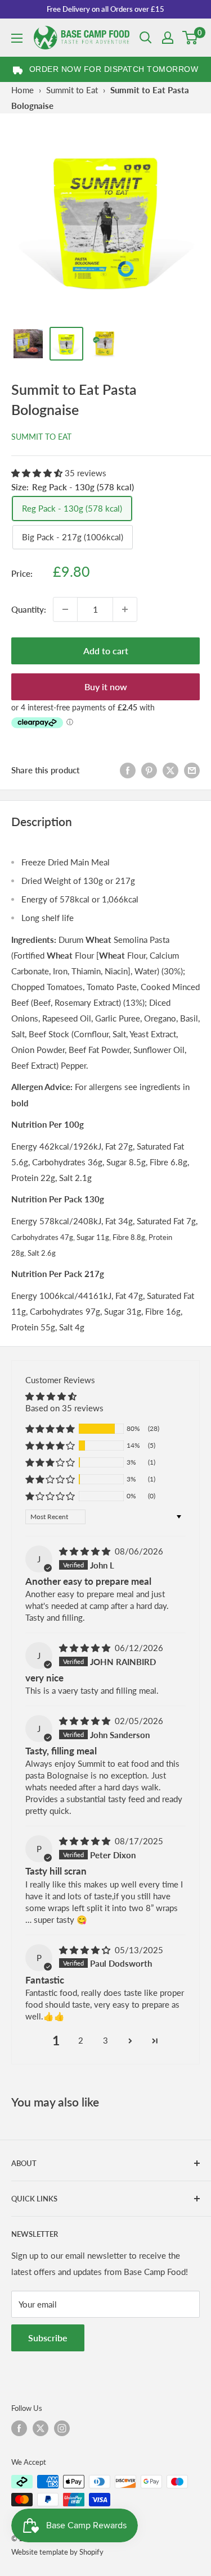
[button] (38, 473)
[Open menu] (17, 38)
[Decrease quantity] (65, 609)
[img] (86, 1551)
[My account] (168, 38)
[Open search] (146, 38)
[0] (190, 38)
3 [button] (105, 2040)
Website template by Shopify (57, 2552)
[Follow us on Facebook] (19, 2428)
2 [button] (81, 2040)
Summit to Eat (72, 90)
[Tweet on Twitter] (170, 770)
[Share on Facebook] (128, 770)
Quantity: (29, 609)
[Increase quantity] (125, 609)
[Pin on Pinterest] (149, 770)
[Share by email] (192, 770)
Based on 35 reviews (64, 1408)
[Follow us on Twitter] (41, 2428)
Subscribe (48, 2338)
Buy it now (106, 687)
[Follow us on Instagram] (62, 2428)
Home (23, 90)
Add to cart (106, 651)
